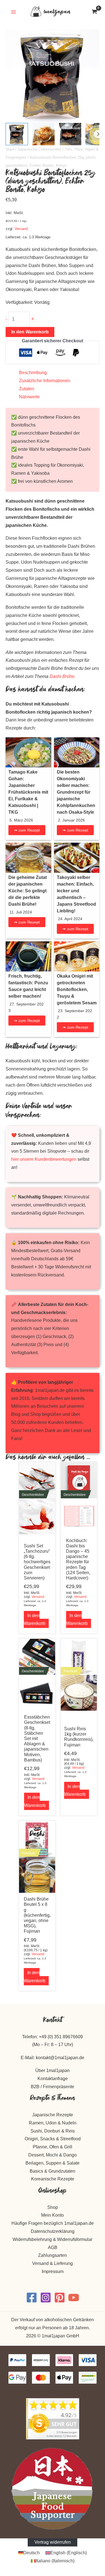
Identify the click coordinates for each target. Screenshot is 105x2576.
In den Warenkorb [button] (35, 1620)
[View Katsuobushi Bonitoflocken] (17, 134)
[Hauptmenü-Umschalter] (13, 12)
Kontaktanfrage (53, 2079)
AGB (53, 2247)
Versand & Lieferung (53, 2263)
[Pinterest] (60, 2298)
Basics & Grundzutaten (53, 2171)
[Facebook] (32, 2298)
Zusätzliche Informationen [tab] (45, 381)
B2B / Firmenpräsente (53, 2087)
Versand (21, 229)
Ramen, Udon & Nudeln (53, 2123)
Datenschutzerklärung (53, 2231)
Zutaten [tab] (27, 389)
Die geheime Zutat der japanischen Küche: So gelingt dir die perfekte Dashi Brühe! (28, 891)
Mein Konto (53, 2215)
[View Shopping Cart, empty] (94, 12)
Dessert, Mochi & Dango (53, 2155)
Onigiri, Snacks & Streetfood (53, 2139)
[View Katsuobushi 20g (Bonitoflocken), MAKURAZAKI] (43, 134)
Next (98, 134)
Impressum (53, 2271)
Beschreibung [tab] (33, 373)
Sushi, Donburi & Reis (53, 2131)
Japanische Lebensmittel (39, 149)
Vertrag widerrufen (53, 2542)
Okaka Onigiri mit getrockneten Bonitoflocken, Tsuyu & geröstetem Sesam (77, 989)
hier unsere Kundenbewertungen (44, 1159)
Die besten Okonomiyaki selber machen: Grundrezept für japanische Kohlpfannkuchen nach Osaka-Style (76, 792)
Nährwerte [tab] (29, 397)
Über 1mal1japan (53, 2070)
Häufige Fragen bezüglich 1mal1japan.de (53, 2223)
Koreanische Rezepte (53, 2179)
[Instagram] (46, 2298)
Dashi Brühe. (63, 676)
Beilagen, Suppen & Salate (53, 2163)
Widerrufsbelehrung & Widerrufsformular (53, 2239)
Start (10, 149)
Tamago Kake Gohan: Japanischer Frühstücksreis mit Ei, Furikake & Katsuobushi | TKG (28, 792)
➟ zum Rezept (27, 830)
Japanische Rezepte (53, 2115)
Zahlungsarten (53, 2255)
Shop (53, 2207)
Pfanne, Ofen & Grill (53, 2147)
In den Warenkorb (30, 332)
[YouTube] (74, 2298)
